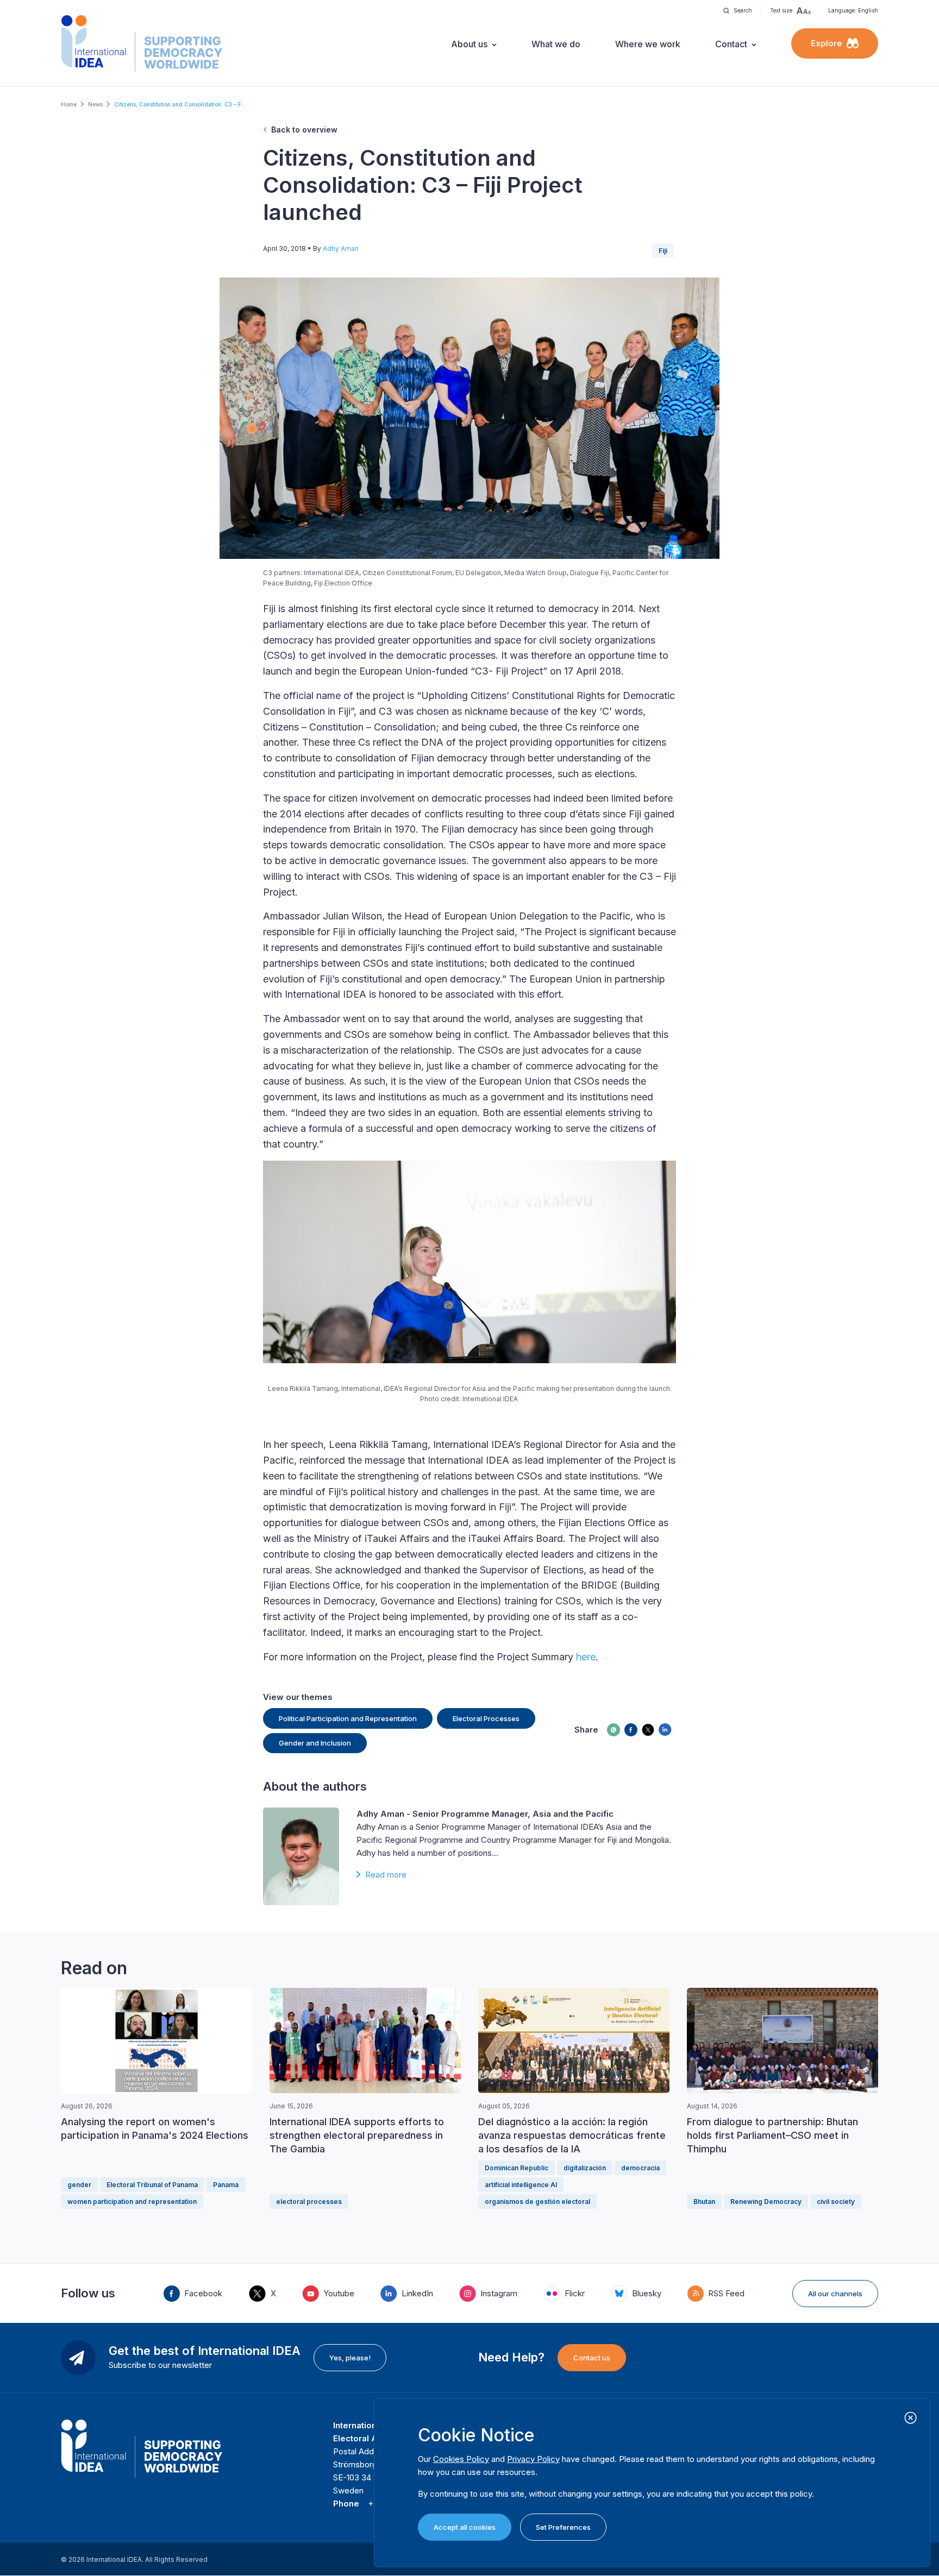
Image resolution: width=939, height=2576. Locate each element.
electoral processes (309, 2202)
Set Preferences (563, 2527)
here (586, 1657)
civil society (836, 2202)
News (95, 104)
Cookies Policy (461, 2459)
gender (79, 2185)
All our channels (835, 2294)
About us (469, 44)
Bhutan (704, 2202)
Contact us (592, 2358)
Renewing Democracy (766, 2202)
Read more (386, 1875)
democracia (640, 2168)
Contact (731, 44)
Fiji (663, 251)
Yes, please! (350, 2358)
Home (69, 104)
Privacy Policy (533, 2459)
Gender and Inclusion (315, 1743)
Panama (226, 2185)
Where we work (648, 44)
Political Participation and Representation (348, 1718)
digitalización (585, 2168)
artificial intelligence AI (521, 2185)
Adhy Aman (341, 248)
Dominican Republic (517, 2168)
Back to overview (304, 130)
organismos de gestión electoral (537, 2202)
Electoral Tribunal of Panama (152, 2185)
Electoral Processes (486, 1718)
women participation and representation (132, 2202)
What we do (556, 44)
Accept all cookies (465, 2527)
